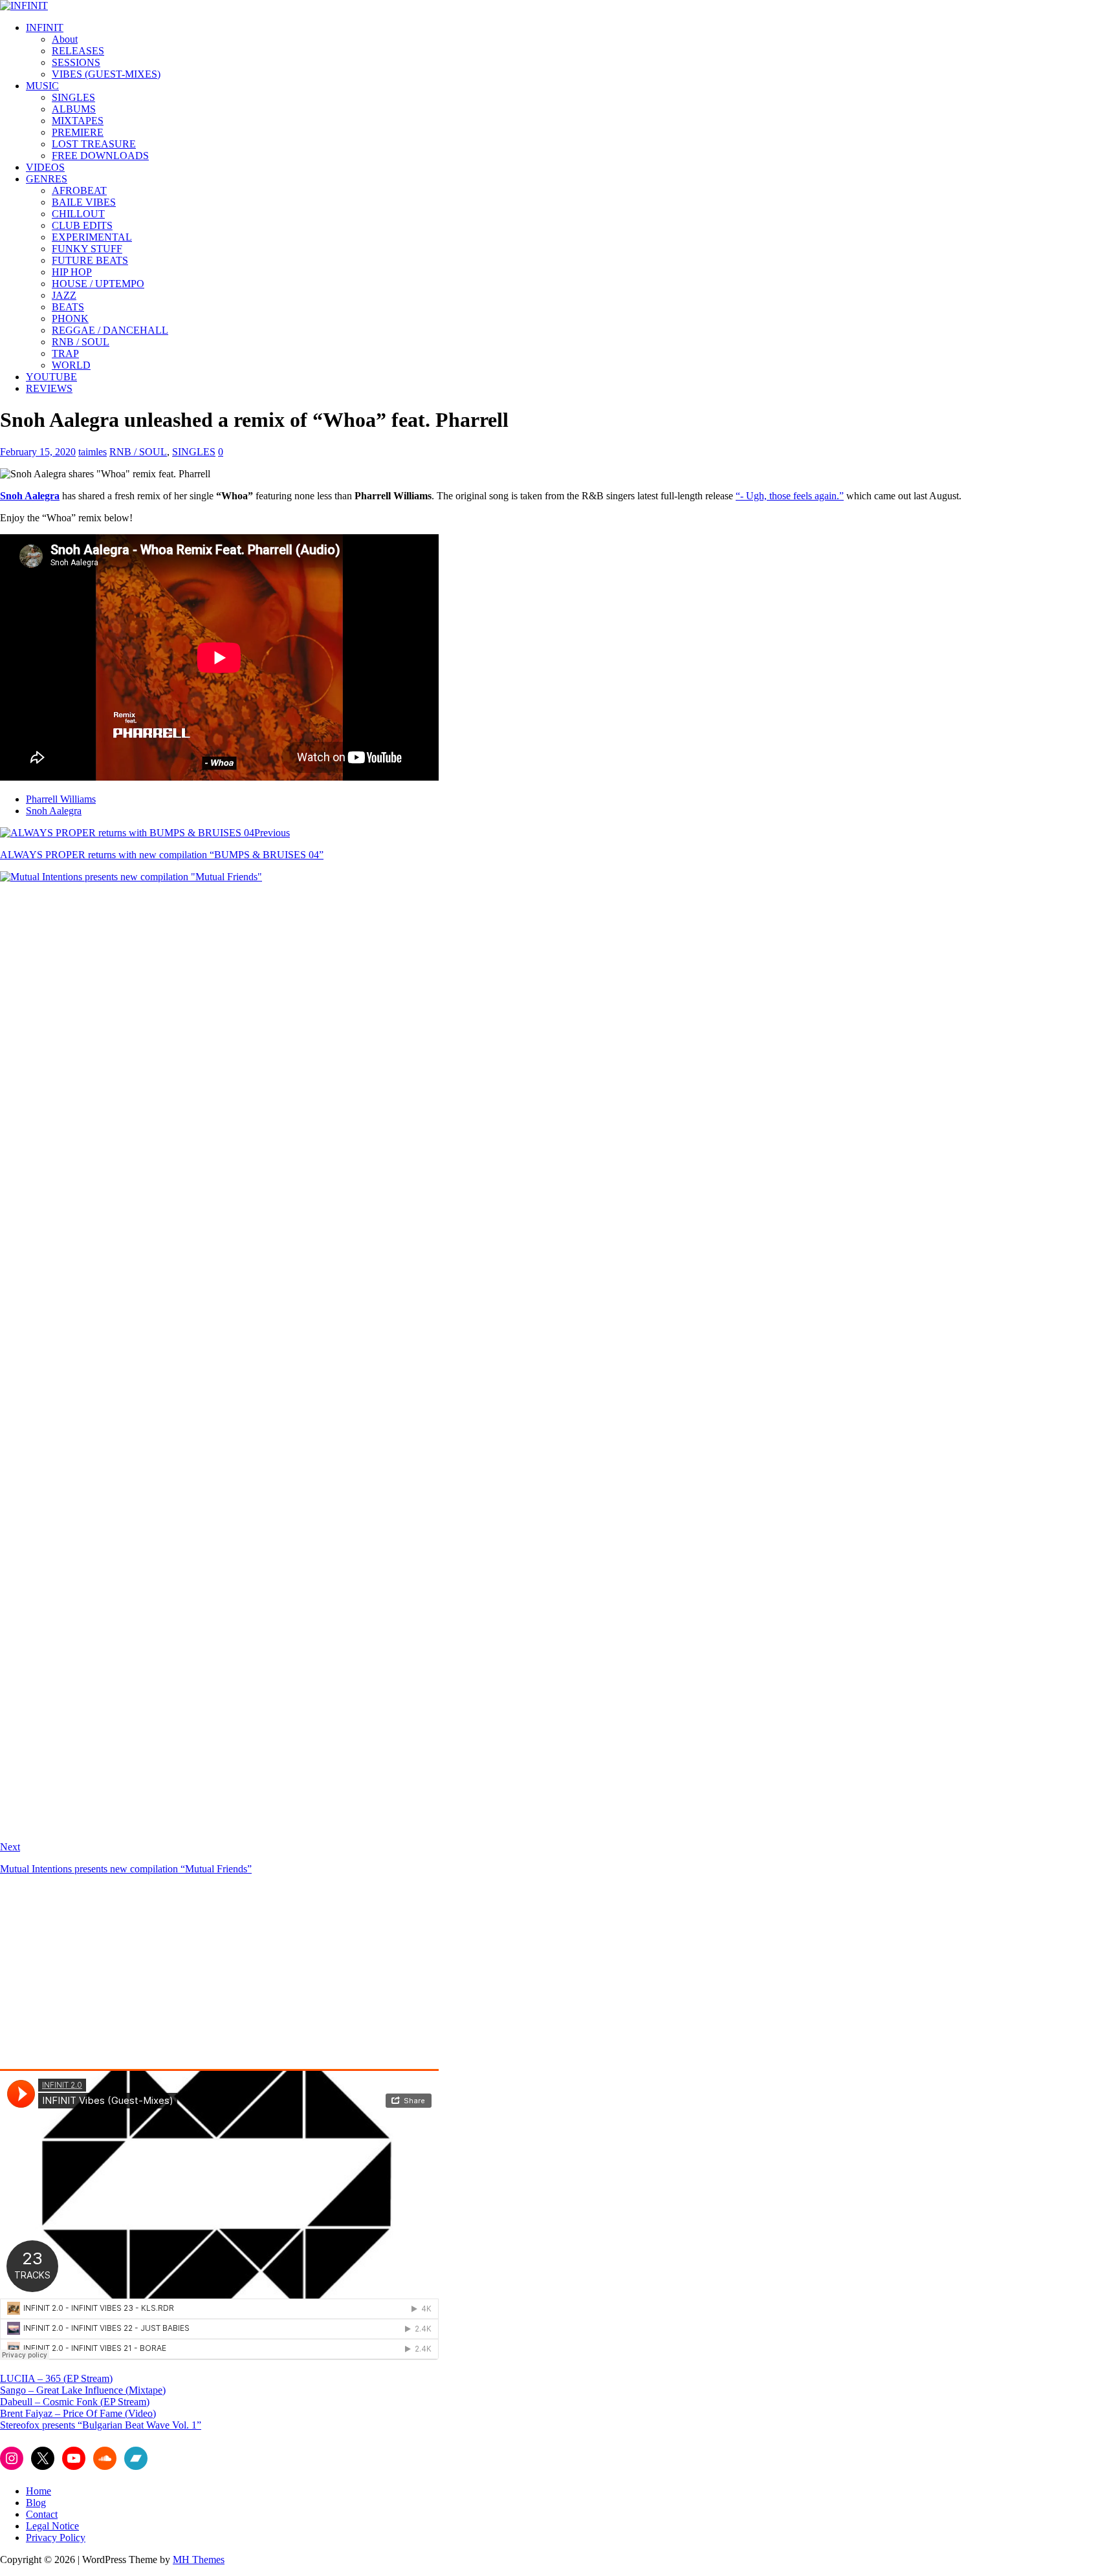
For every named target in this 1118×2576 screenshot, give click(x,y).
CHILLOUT (78, 214)
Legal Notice (52, 2526)
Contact (42, 2514)
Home (38, 2491)
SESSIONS (76, 62)
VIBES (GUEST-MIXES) (106, 74)
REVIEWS (49, 388)
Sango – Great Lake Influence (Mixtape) (83, 2390)
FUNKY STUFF (87, 249)
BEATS (68, 307)
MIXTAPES (78, 121)
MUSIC (42, 86)
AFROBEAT (79, 190)
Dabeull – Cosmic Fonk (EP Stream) (75, 2402)
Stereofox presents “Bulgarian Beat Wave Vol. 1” (101, 2425)
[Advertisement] (109, 1976)
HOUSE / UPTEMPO (98, 284)
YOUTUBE (51, 377)
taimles (93, 452)
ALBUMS (74, 109)
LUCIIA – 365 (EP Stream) (56, 2378)
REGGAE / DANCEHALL (110, 330)
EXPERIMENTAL (92, 237)
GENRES (47, 179)
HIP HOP (72, 272)
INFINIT (45, 27)
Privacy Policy (56, 2538)
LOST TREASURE (94, 144)
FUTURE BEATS (90, 260)
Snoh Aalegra (30, 496)
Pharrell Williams (61, 799)
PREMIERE (78, 132)
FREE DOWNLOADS (100, 156)
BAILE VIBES (84, 202)
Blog (36, 2503)
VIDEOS (45, 167)
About (65, 39)
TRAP (65, 353)
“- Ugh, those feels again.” (790, 496)
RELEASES (78, 51)
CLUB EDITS (82, 225)
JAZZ (64, 295)
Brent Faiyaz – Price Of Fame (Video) (78, 2413)
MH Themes (199, 2560)
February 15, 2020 (38, 452)
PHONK (70, 319)
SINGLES (73, 97)
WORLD (71, 365)
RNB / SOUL (81, 342)
